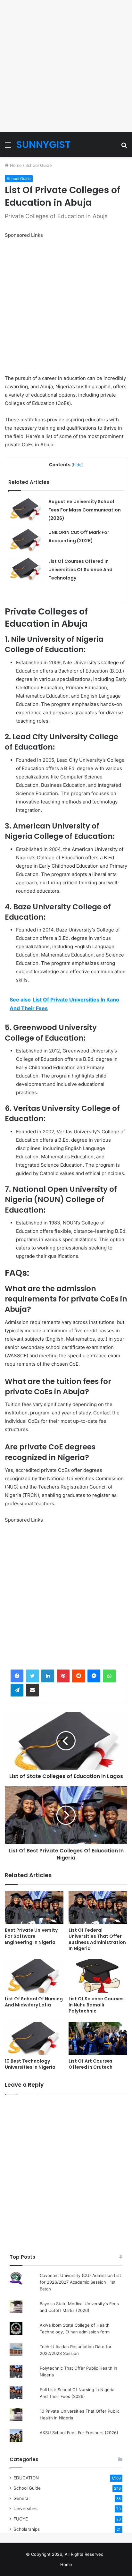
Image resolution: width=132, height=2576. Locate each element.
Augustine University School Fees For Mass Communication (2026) (85, 510)
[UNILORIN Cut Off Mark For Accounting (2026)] (26, 540)
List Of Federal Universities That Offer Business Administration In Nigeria (97, 1939)
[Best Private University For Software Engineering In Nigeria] (34, 1908)
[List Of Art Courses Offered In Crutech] (98, 2038)
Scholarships (27, 2529)
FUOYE (21, 2519)
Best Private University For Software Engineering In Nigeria (31, 1936)
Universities (25, 2509)
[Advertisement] (66, 66)
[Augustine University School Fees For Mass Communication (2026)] (26, 509)
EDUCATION (26, 2478)
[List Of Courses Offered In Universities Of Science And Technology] (26, 569)
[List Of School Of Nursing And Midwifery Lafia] (34, 1976)
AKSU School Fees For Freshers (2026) (79, 2433)
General (21, 2498)
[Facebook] (17, 1676)
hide (77, 465)
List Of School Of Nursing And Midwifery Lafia (34, 2002)
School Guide (39, 165)
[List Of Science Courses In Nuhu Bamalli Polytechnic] (98, 1976)
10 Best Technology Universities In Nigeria (30, 2064)
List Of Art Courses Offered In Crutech (91, 2064)
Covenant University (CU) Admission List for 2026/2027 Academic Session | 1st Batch (80, 2282)
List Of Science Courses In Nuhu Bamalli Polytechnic (96, 2005)
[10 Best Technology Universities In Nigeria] (34, 2038)
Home (15, 165)
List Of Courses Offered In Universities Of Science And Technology (80, 570)
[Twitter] (32, 1676)
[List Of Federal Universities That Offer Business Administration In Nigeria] (98, 1908)
